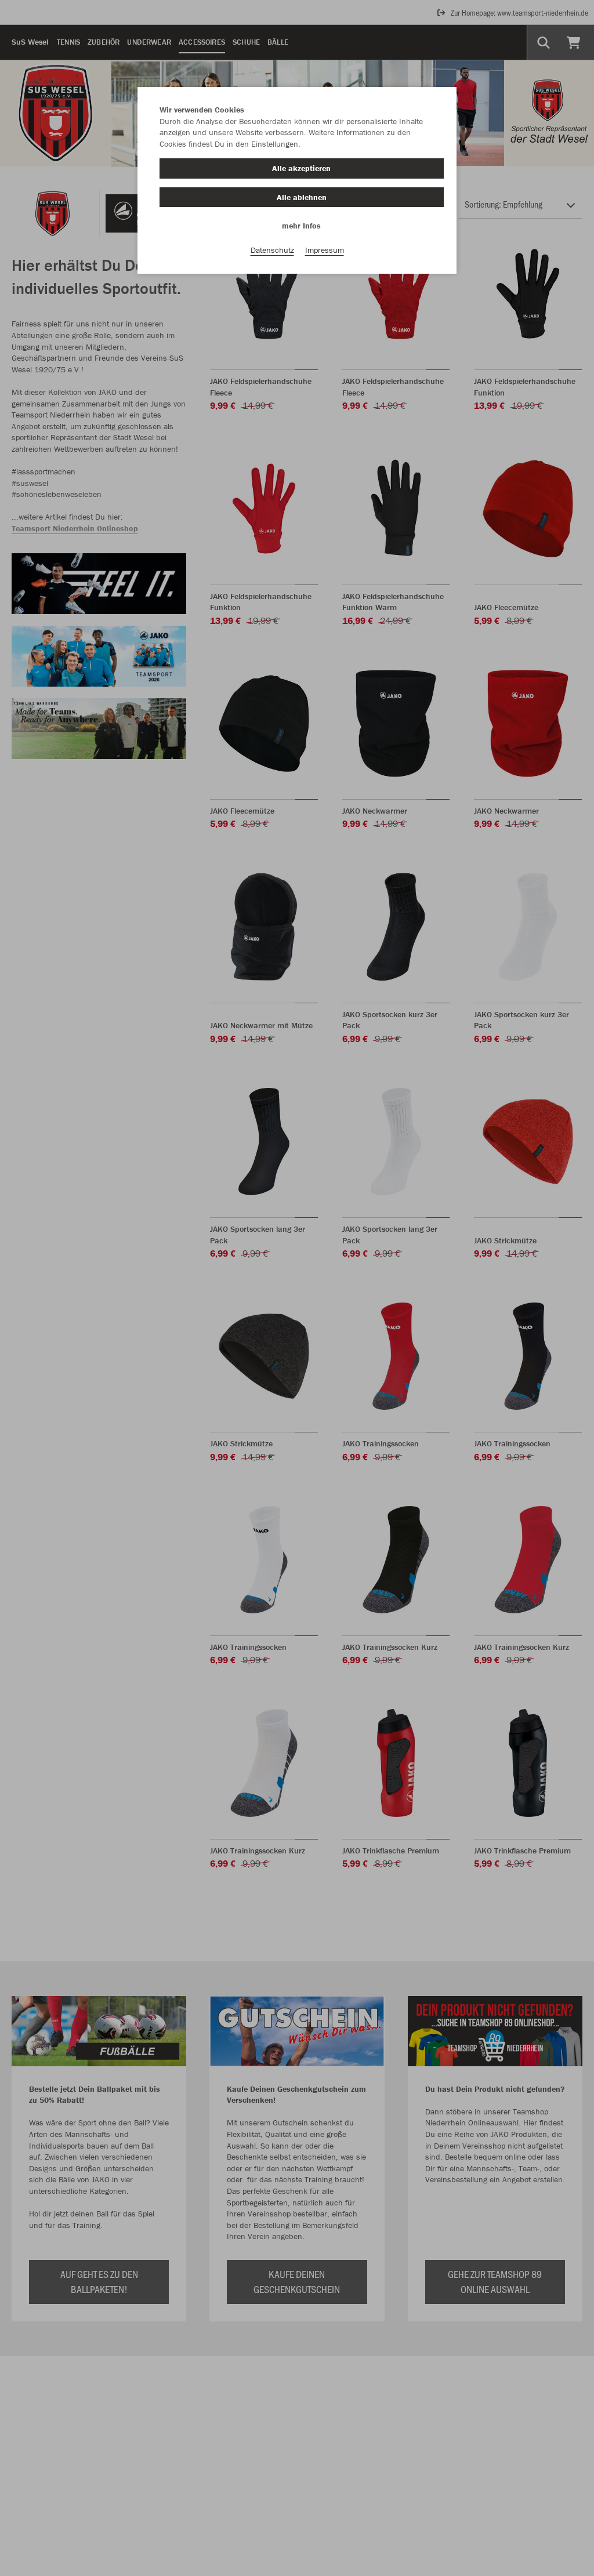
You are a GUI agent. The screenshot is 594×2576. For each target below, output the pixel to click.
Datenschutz (272, 250)
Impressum (325, 250)
